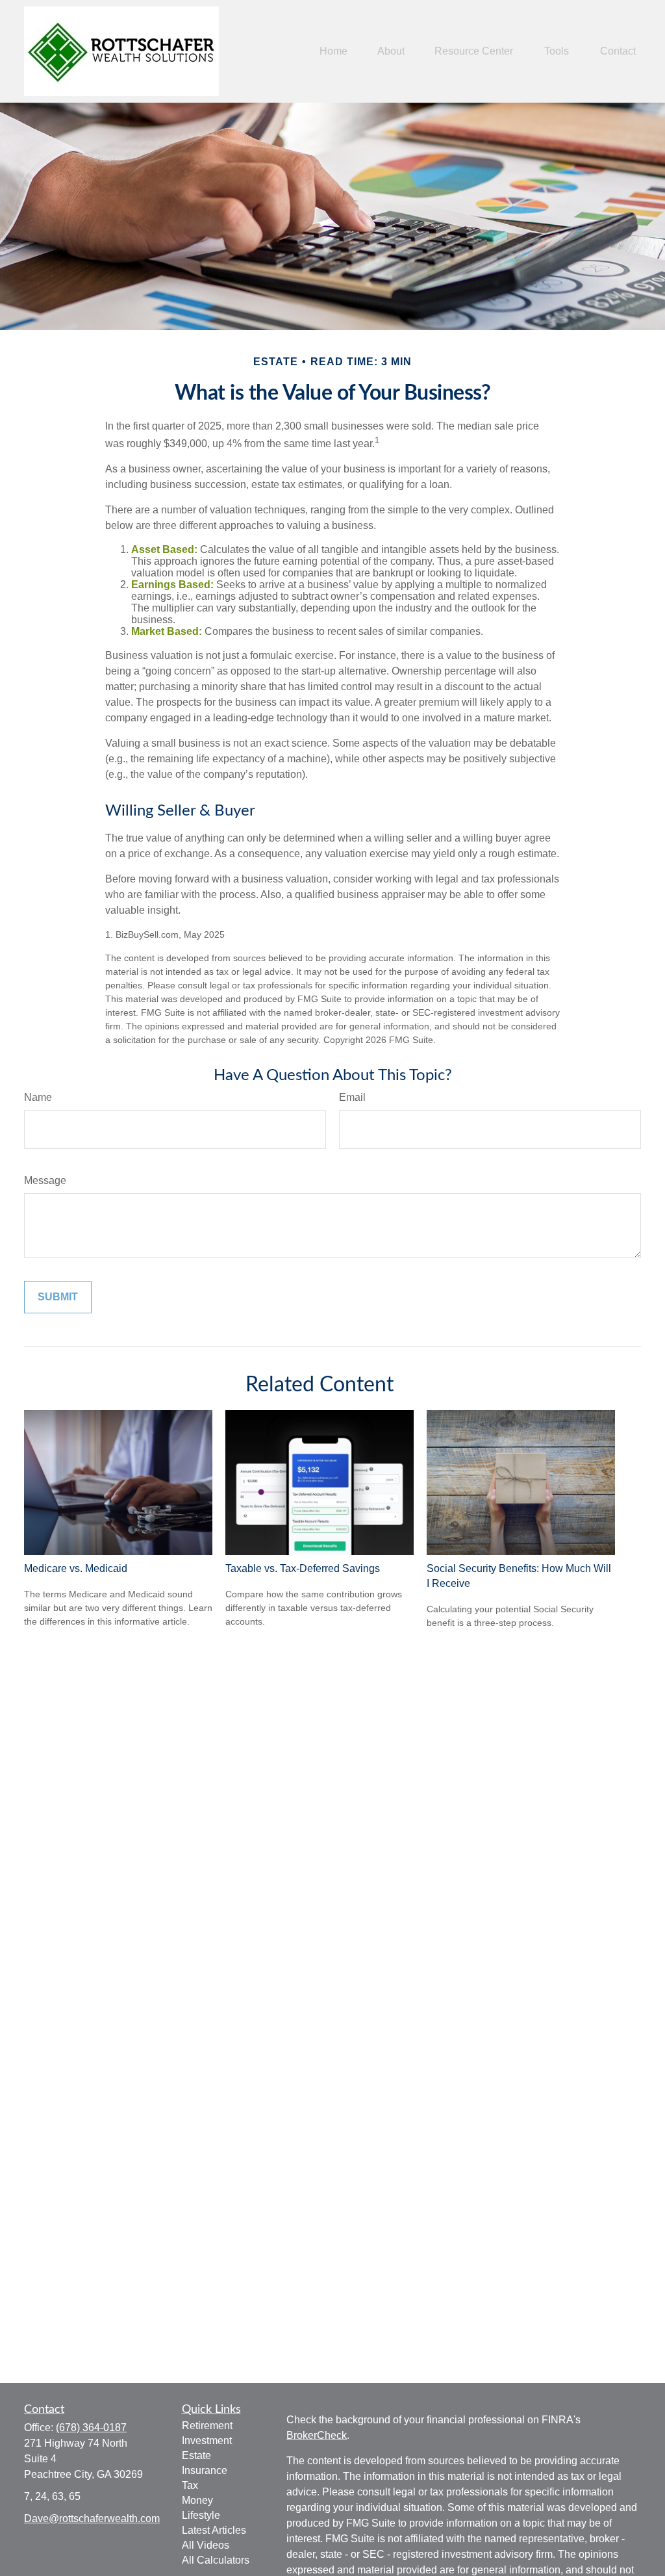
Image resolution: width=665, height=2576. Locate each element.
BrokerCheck (317, 2435)
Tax (190, 2485)
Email (352, 1097)
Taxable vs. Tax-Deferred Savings (303, 1568)
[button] (333, 52)
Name (38, 1097)
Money (197, 2500)
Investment (207, 2441)
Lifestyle (201, 2515)
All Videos (206, 2545)
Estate (196, 2455)
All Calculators (216, 2560)
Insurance (205, 2470)
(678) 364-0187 (91, 2428)
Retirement (207, 2426)
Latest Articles (214, 2530)
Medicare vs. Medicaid (76, 1568)
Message (45, 1180)
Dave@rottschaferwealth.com (92, 2518)
